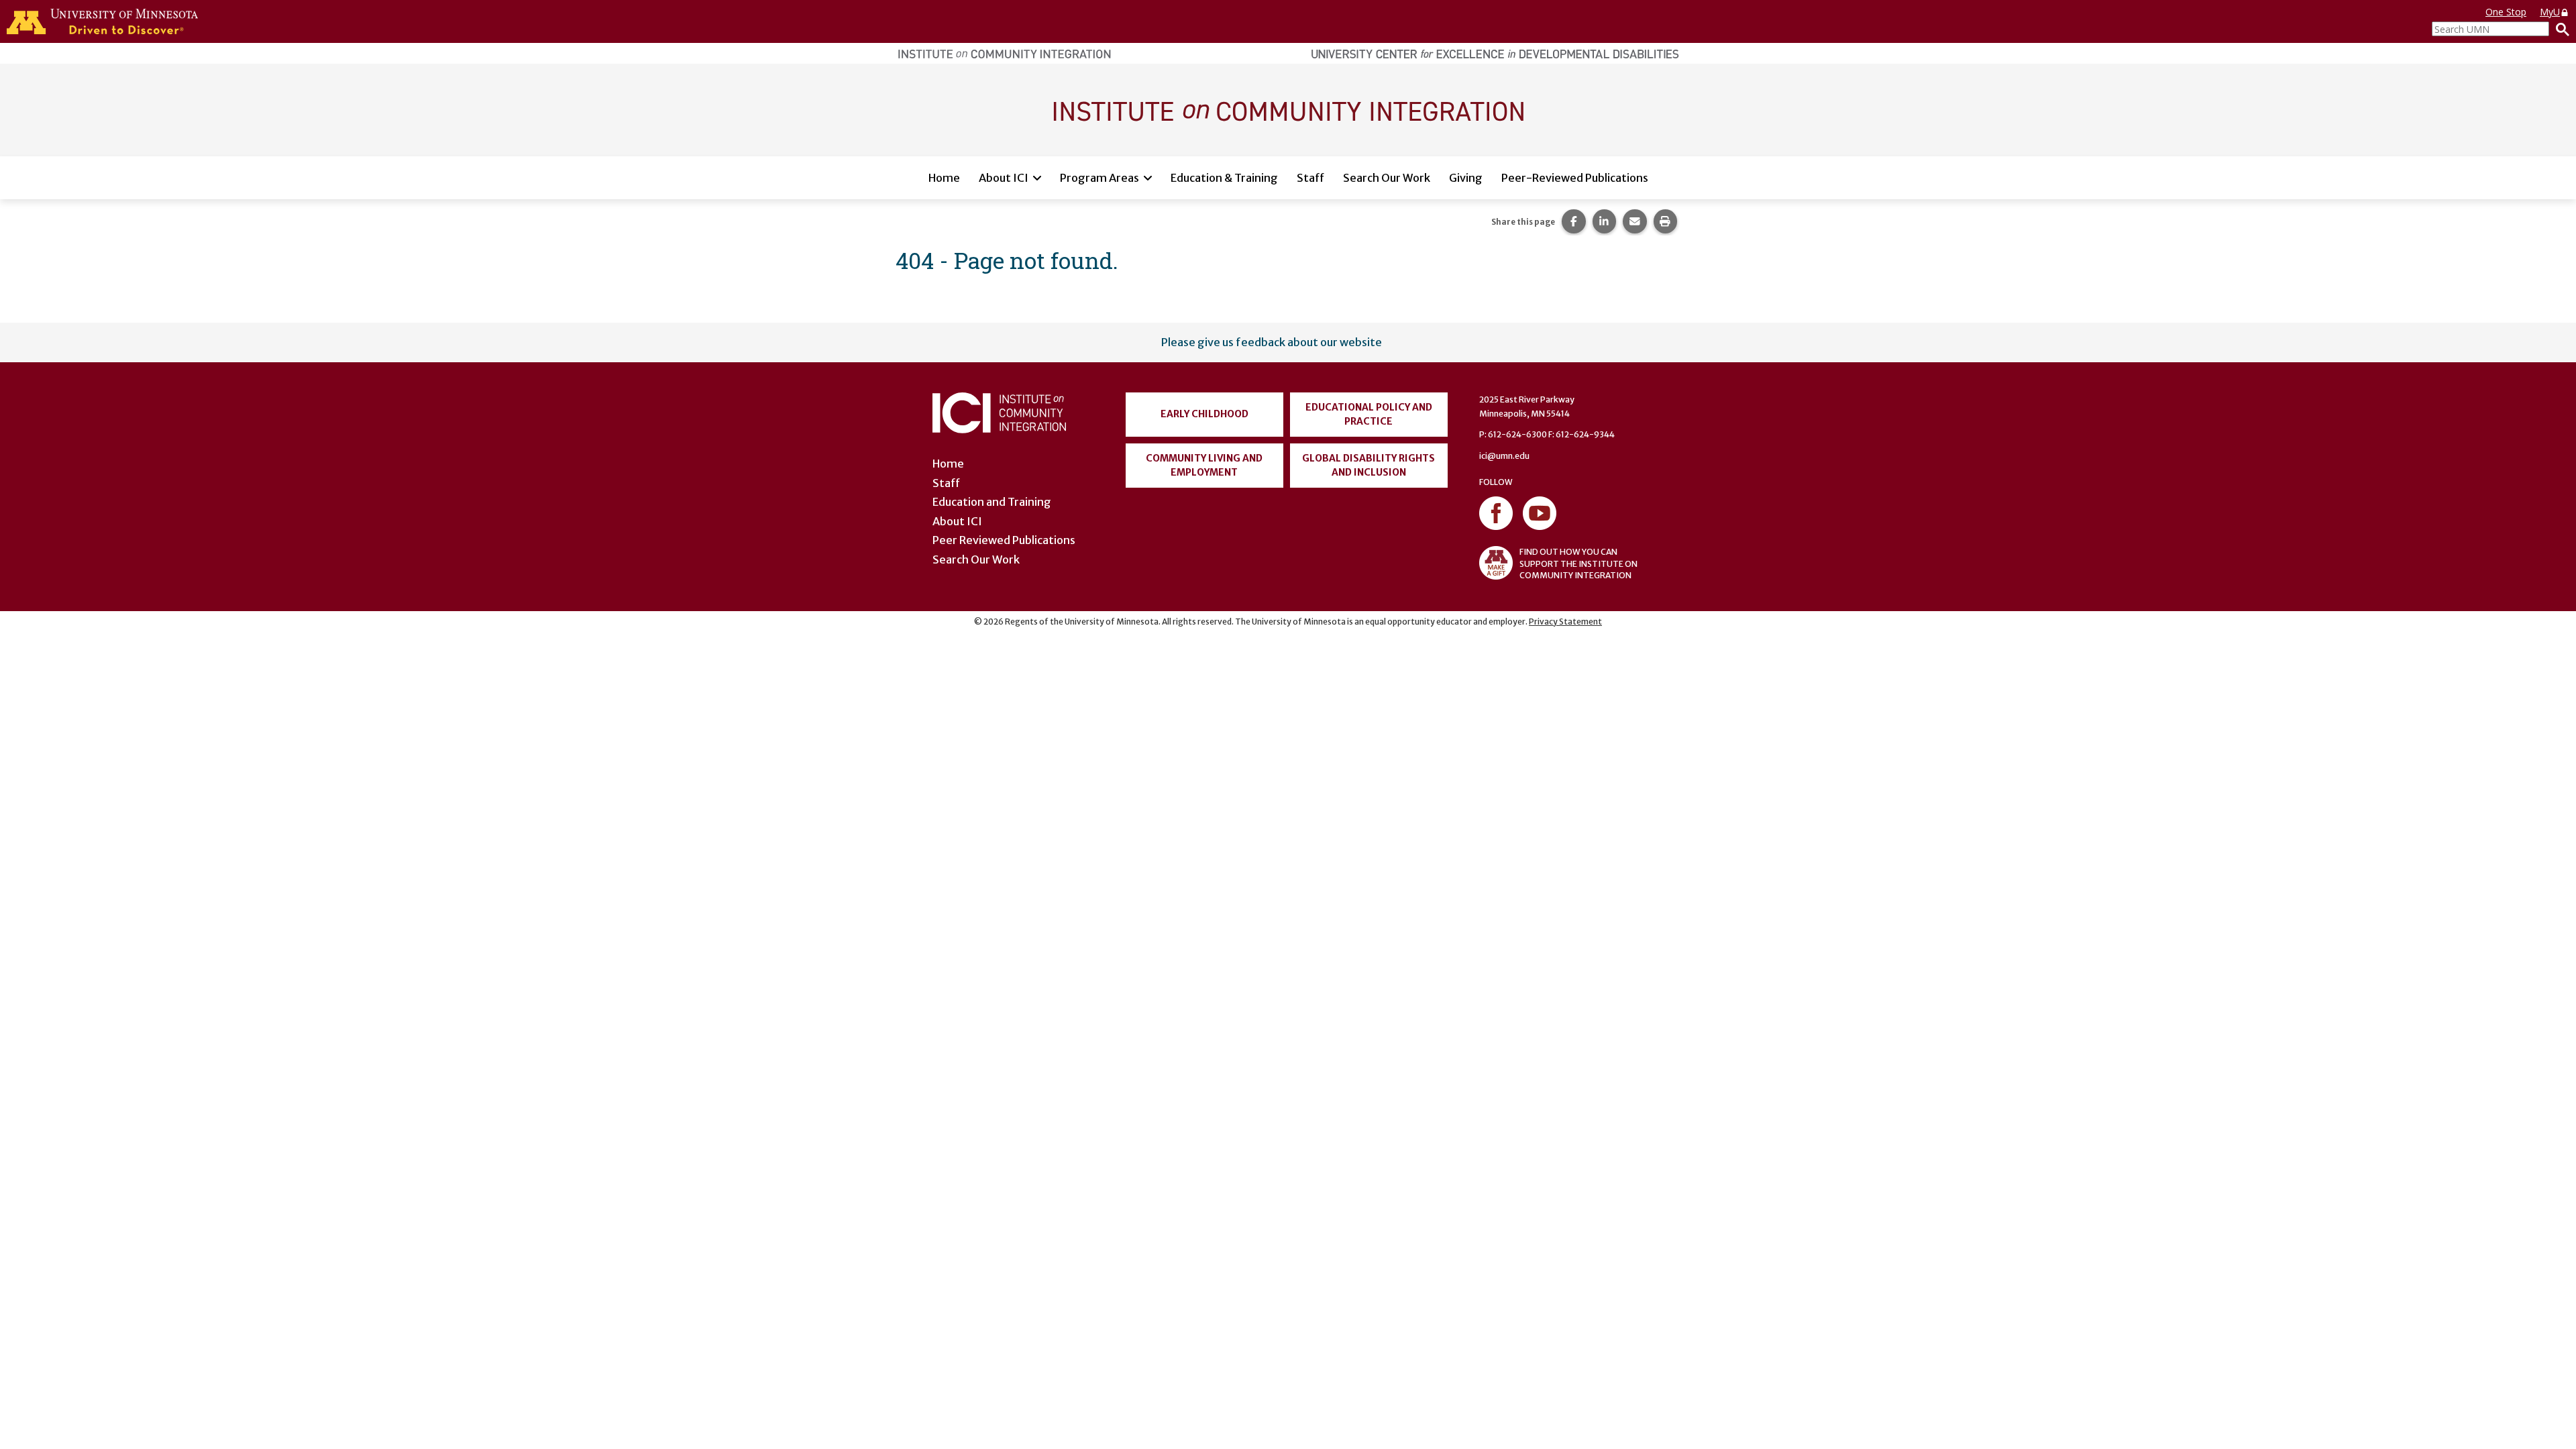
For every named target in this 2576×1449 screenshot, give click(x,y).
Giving (1466, 178)
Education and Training (992, 502)
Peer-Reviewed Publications (1575, 178)
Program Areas (1099, 178)
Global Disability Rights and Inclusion (1368, 465)
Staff (1310, 178)
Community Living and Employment (1204, 465)
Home (944, 178)
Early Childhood (1204, 414)
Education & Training (1224, 178)
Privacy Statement (1565, 622)
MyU (2550, 12)
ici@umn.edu (1504, 456)
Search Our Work (1387, 178)
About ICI (1004, 178)
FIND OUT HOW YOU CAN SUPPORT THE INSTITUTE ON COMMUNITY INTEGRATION (1578, 563)
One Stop (2506, 12)
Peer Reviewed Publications (1004, 540)
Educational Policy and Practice (1369, 414)
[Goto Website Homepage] (1288, 109)
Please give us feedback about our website (1272, 342)
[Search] (2559, 29)
